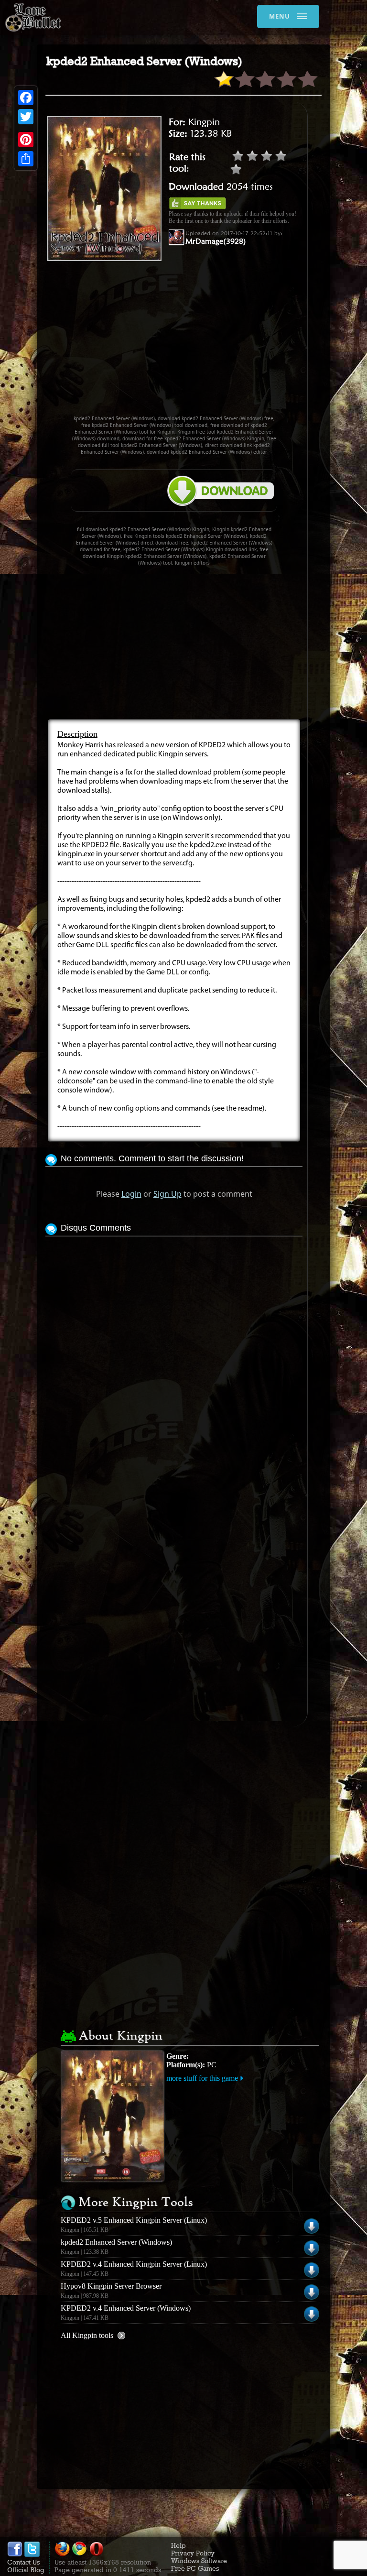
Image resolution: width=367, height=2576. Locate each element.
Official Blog (26, 2570)
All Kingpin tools (87, 2335)
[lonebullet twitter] (32, 2554)
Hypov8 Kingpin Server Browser (111, 2286)
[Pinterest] (26, 140)
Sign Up (167, 1194)
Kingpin (204, 122)
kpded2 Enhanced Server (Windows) (116, 2242)
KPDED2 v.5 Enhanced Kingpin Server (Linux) (134, 2220)
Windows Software (199, 2561)
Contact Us (23, 2562)
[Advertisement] (206, 342)
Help (178, 2545)
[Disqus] (174, 1358)
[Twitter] (26, 117)
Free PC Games (195, 2568)
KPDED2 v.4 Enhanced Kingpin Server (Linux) (134, 2264)
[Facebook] (26, 98)
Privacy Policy (193, 2553)
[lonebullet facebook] (15, 2554)
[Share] (26, 159)
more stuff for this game (202, 2078)
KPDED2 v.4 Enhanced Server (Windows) (126, 2308)
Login (131, 1194)
